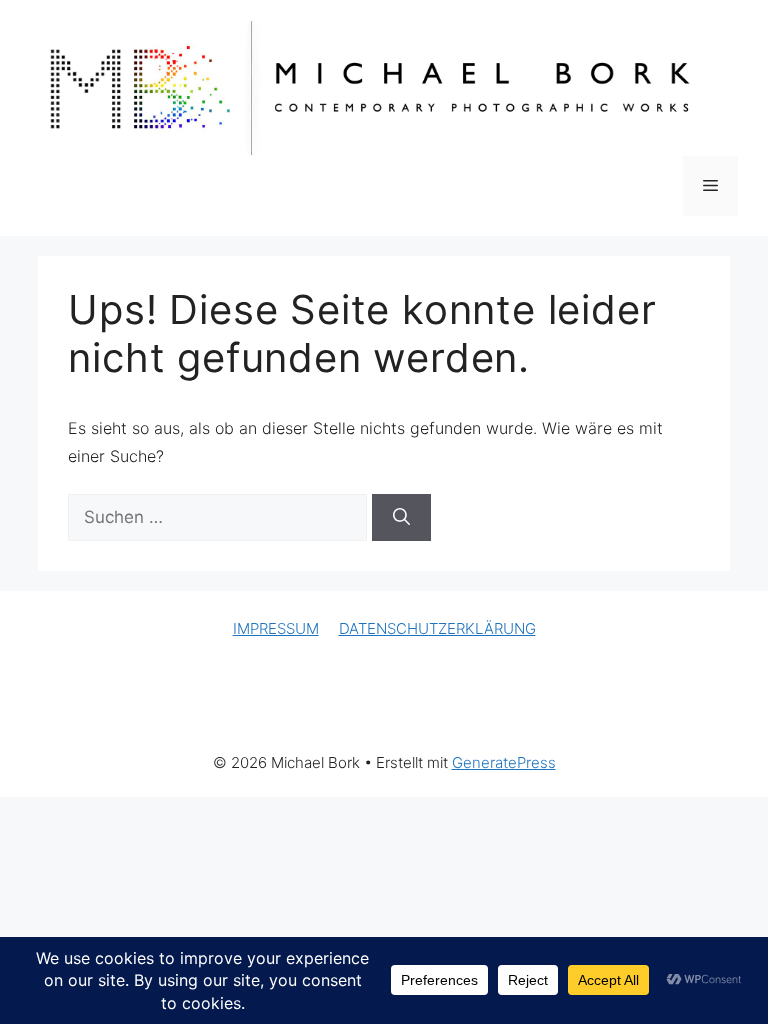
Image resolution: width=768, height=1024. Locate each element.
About (406, 709)
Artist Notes (320, 709)
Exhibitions (219, 709)
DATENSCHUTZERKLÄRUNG (437, 628)
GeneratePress (504, 762)
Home (73, 709)
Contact (478, 709)
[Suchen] (401, 518)
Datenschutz (671, 709)
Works (138, 709)
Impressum (567, 709)
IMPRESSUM (276, 628)
